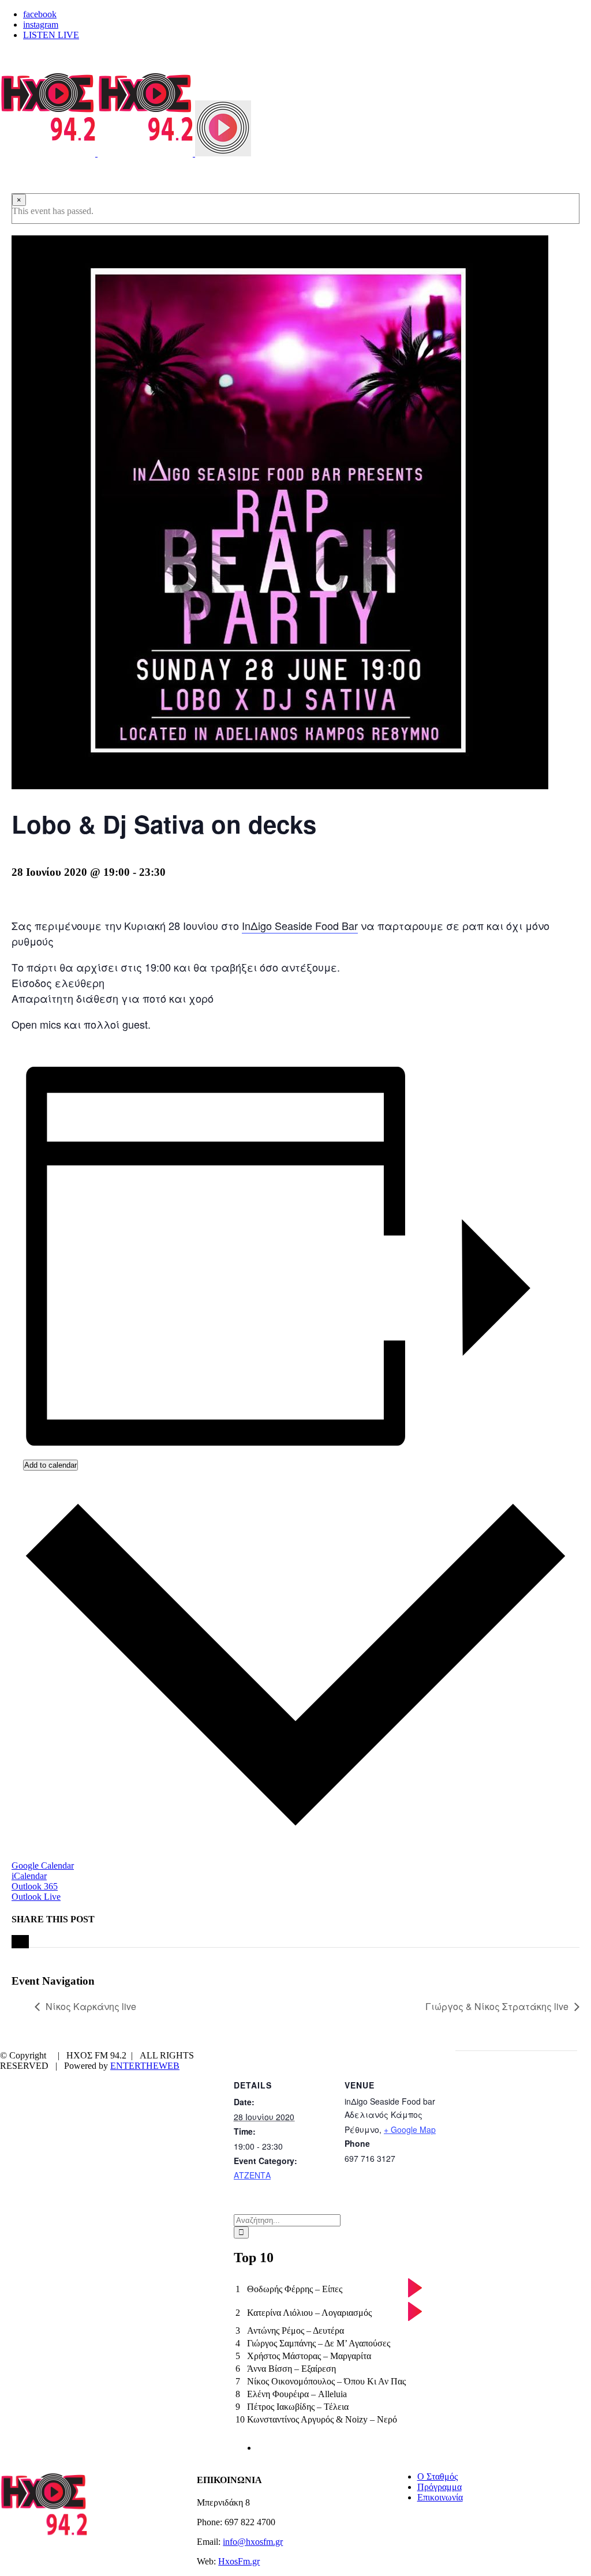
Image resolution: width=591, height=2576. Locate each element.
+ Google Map (410, 2129)
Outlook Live (36, 1897)
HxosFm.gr (239, 2561)
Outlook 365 (35, 1886)
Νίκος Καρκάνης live (91, 2006)
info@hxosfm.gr (253, 2542)
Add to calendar (51, 1465)
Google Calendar (43, 1866)
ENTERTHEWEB (145, 2066)
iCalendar (29, 1876)
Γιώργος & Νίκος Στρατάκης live (497, 2006)
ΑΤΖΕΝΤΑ (252, 2175)
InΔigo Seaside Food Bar (300, 925)
